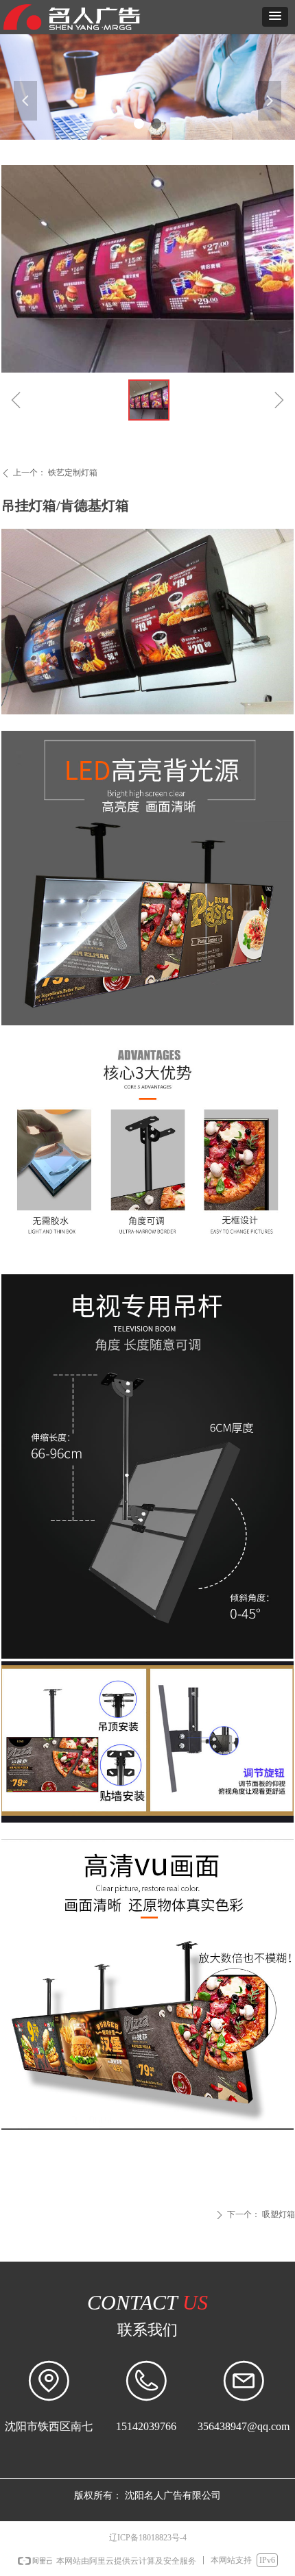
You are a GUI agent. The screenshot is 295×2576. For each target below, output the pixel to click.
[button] (275, 17)
